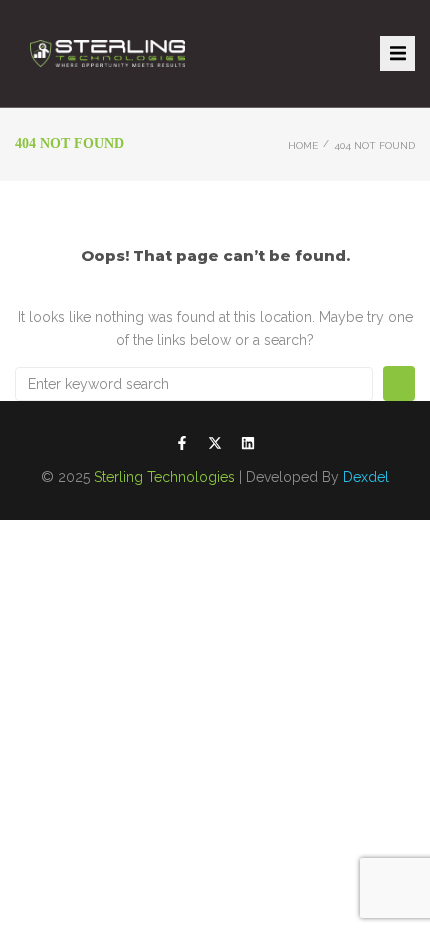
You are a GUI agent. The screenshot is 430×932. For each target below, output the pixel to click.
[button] (397, 53)
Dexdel (366, 477)
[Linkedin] (248, 443)
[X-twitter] (215, 443)
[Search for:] (194, 384)
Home (303, 145)
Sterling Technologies (164, 477)
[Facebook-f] (182, 443)
